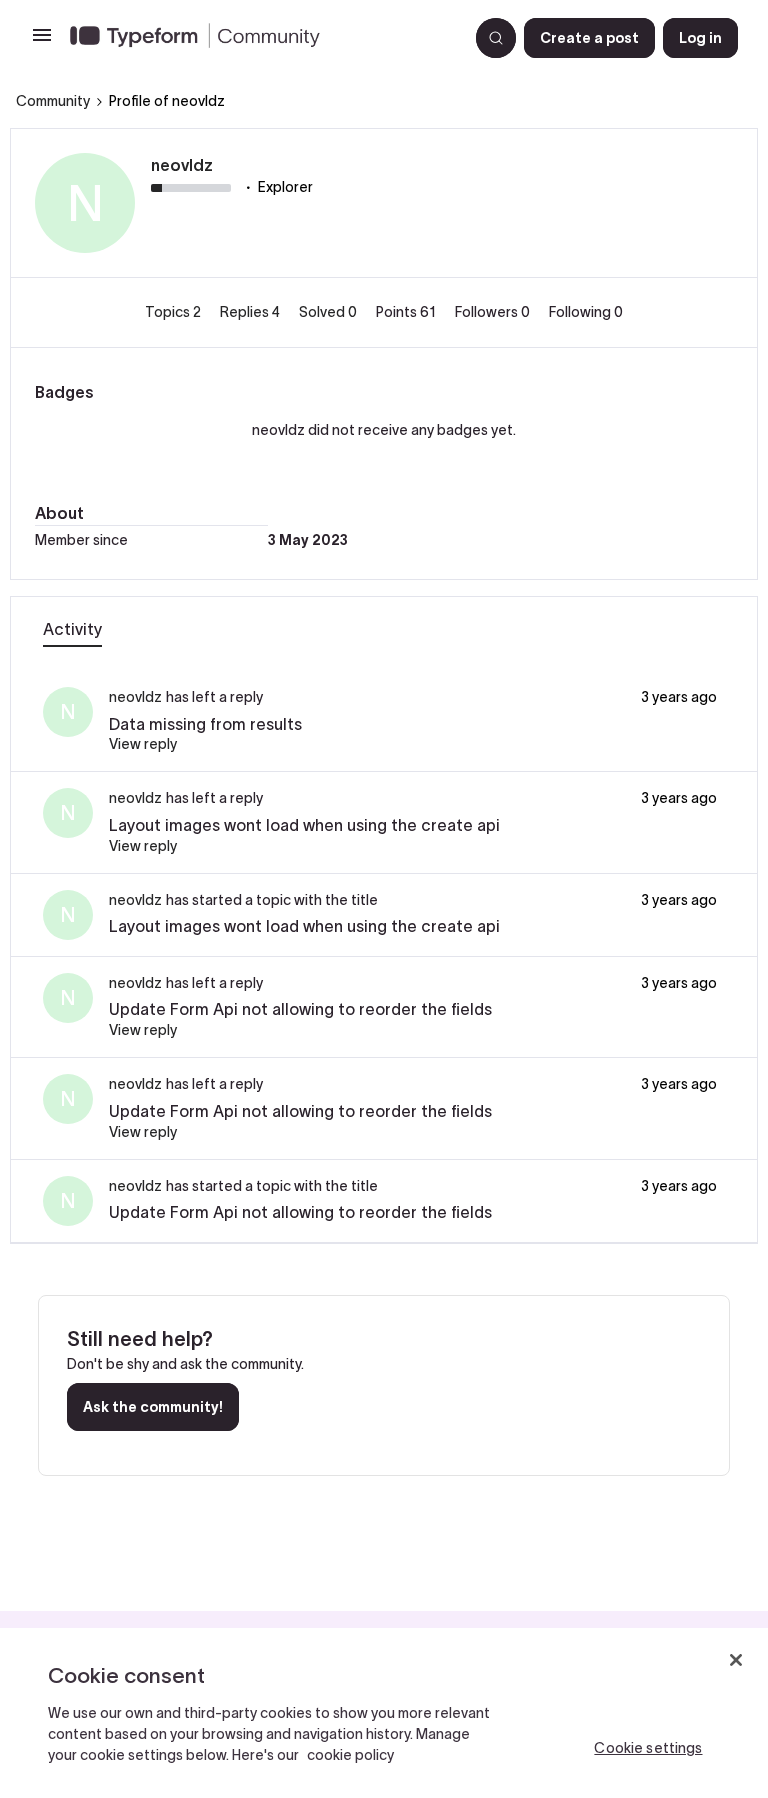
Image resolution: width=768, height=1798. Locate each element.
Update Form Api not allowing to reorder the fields (300, 1009)
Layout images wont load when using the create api (304, 825)
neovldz (182, 165)
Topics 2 (174, 312)
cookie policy (350, 1755)
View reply (143, 744)
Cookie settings (648, 1748)
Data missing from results (205, 724)
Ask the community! (153, 1407)
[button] (42, 42)
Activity (72, 629)
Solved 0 (329, 312)
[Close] (736, 1660)
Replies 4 (251, 312)
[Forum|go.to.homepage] (261, 38)
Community (53, 101)
